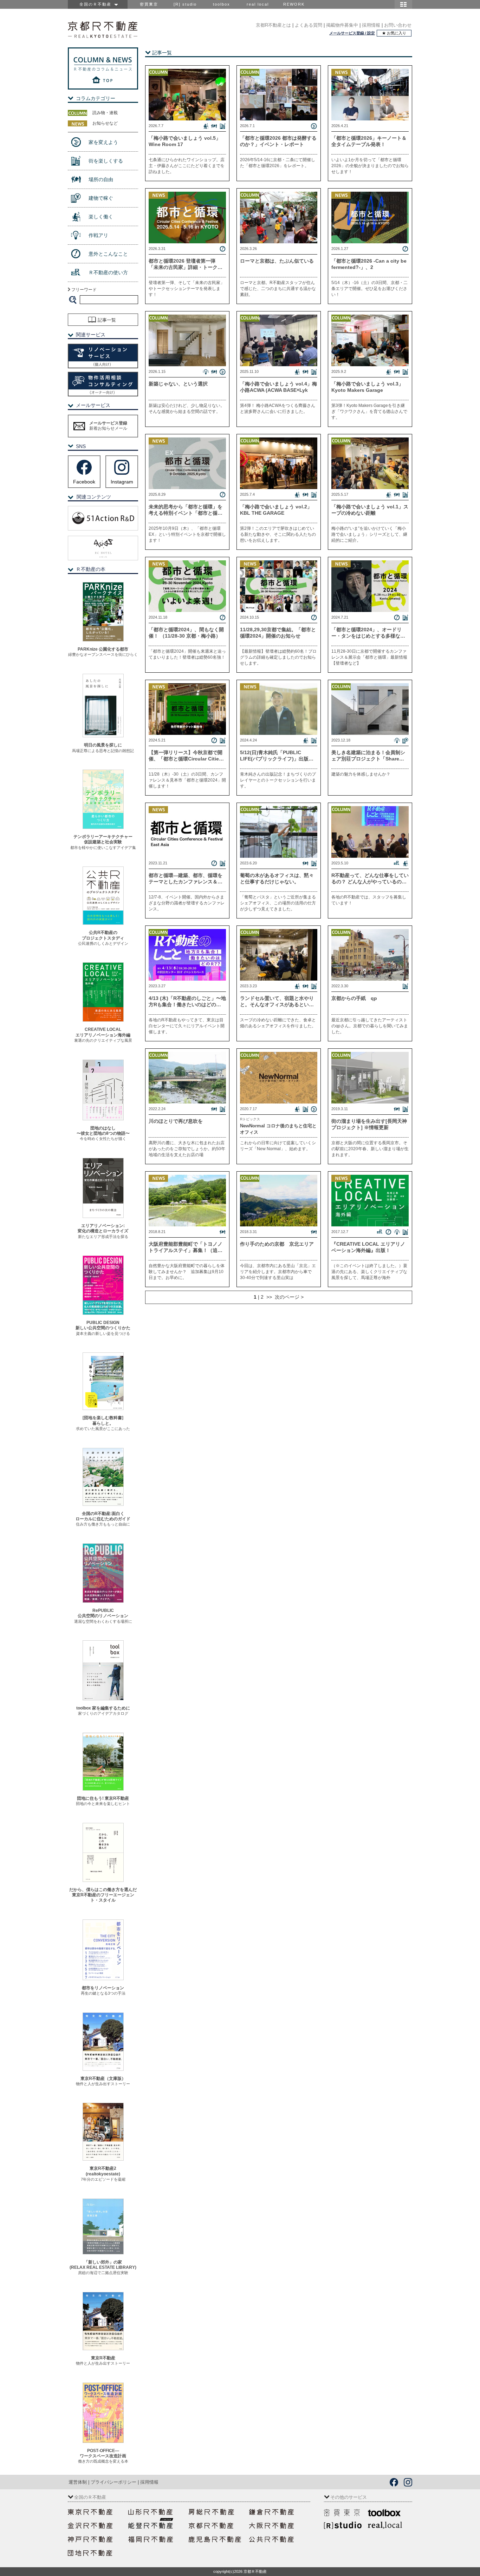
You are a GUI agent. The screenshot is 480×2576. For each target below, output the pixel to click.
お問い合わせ (398, 25)
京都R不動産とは (273, 25)
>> (268, 1297)
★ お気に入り (394, 33)
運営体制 (78, 2482)
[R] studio (185, 4)
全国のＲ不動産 (97, 4)
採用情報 (371, 25)
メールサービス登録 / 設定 (352, 33)
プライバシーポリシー (113, 2482)
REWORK (294, 4)
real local (258, 4)
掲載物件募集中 (342, 25)
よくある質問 (309, 25)
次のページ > (288, 1297)
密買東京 (149, 4)
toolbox (222, 4)
